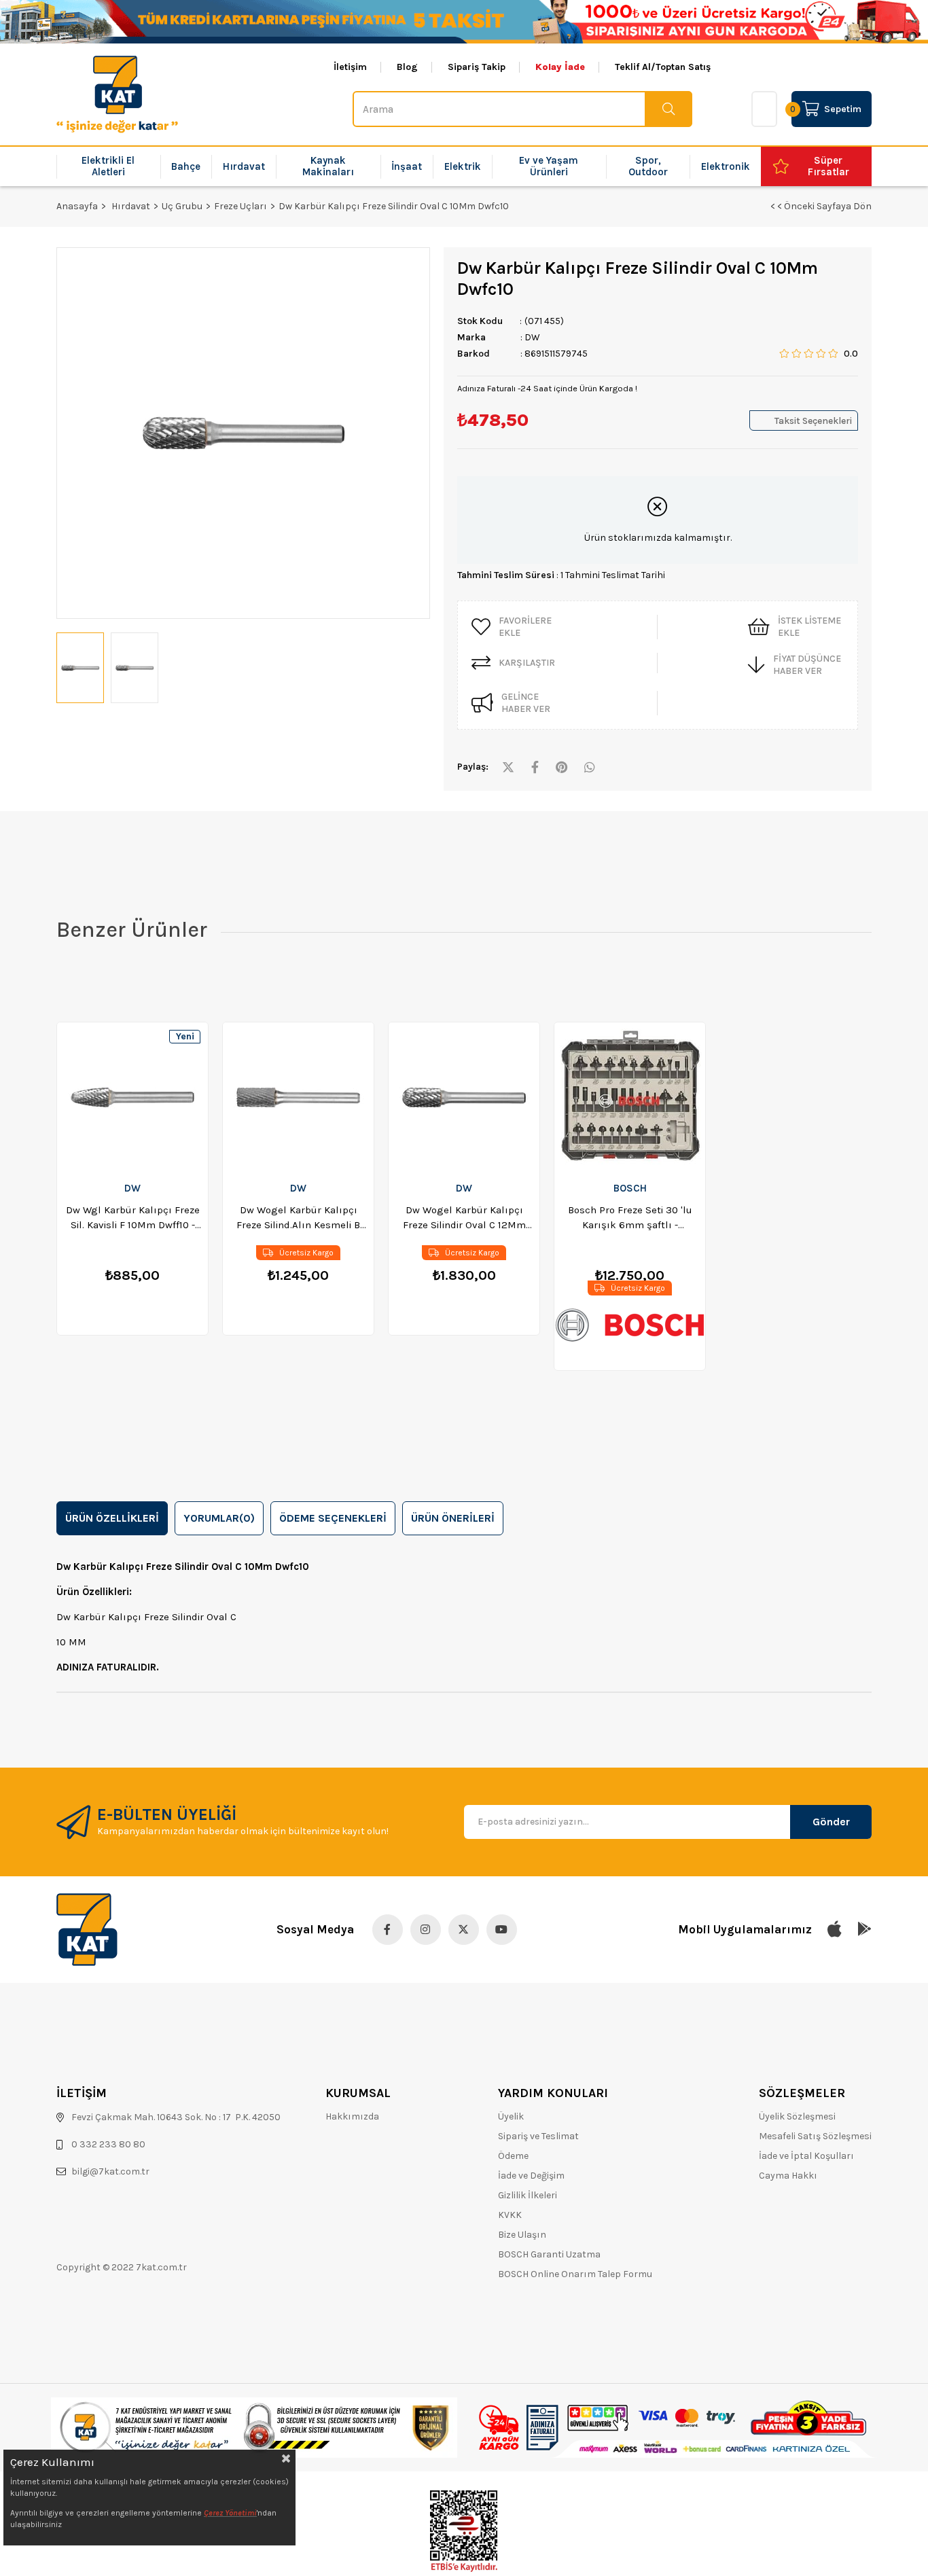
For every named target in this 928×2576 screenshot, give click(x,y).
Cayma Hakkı (788, 2176)
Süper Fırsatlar (828, 166)
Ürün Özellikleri (112, 1518)
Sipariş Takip (477, 67)
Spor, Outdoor (648, 166)
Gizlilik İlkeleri (528, 2195)
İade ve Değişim (531, 2176)
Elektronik (726, 166)
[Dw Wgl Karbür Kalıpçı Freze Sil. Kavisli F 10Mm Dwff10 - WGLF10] (132, 1097)
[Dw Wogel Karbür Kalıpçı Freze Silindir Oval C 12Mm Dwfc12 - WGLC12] (464, 1097)
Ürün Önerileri (453, 1518)
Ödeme (513, 2156)
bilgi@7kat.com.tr (110, 2171)
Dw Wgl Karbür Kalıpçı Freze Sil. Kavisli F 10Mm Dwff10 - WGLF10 (133, 1218)
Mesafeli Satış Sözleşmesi (815, 2136)
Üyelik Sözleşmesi (797, 2116)
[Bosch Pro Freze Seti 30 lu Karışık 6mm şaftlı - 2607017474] (630, 1097)
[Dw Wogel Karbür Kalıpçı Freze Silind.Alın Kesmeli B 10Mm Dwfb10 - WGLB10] (298, 1097)
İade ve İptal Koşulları (806, 2156)
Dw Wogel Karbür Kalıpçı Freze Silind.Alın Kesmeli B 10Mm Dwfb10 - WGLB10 (298, 1218)
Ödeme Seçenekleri (333, 1518)
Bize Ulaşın (522, 2235)
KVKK (510, 2215)
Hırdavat (244, 166)
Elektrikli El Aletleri (108, 166)
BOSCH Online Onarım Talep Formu (575, 2274)
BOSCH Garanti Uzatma (549, 2254)
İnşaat (407, 166)
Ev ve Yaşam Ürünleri (549, 166)
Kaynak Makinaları (328, 166)
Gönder (831, 1822)
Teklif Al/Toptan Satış (663, 67)
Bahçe (186, 166)
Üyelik (511, 2116)
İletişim (350, 67)
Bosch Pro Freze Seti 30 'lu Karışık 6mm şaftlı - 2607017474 (630, 1218)
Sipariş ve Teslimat (538, 2136)
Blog (407, 67)
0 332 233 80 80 (108, 2144)
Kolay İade (560, 67)
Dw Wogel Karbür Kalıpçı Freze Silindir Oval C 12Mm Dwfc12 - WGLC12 (464, 1218)
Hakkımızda (352, 2116)
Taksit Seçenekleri (813, 421)
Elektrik (463, 166)
